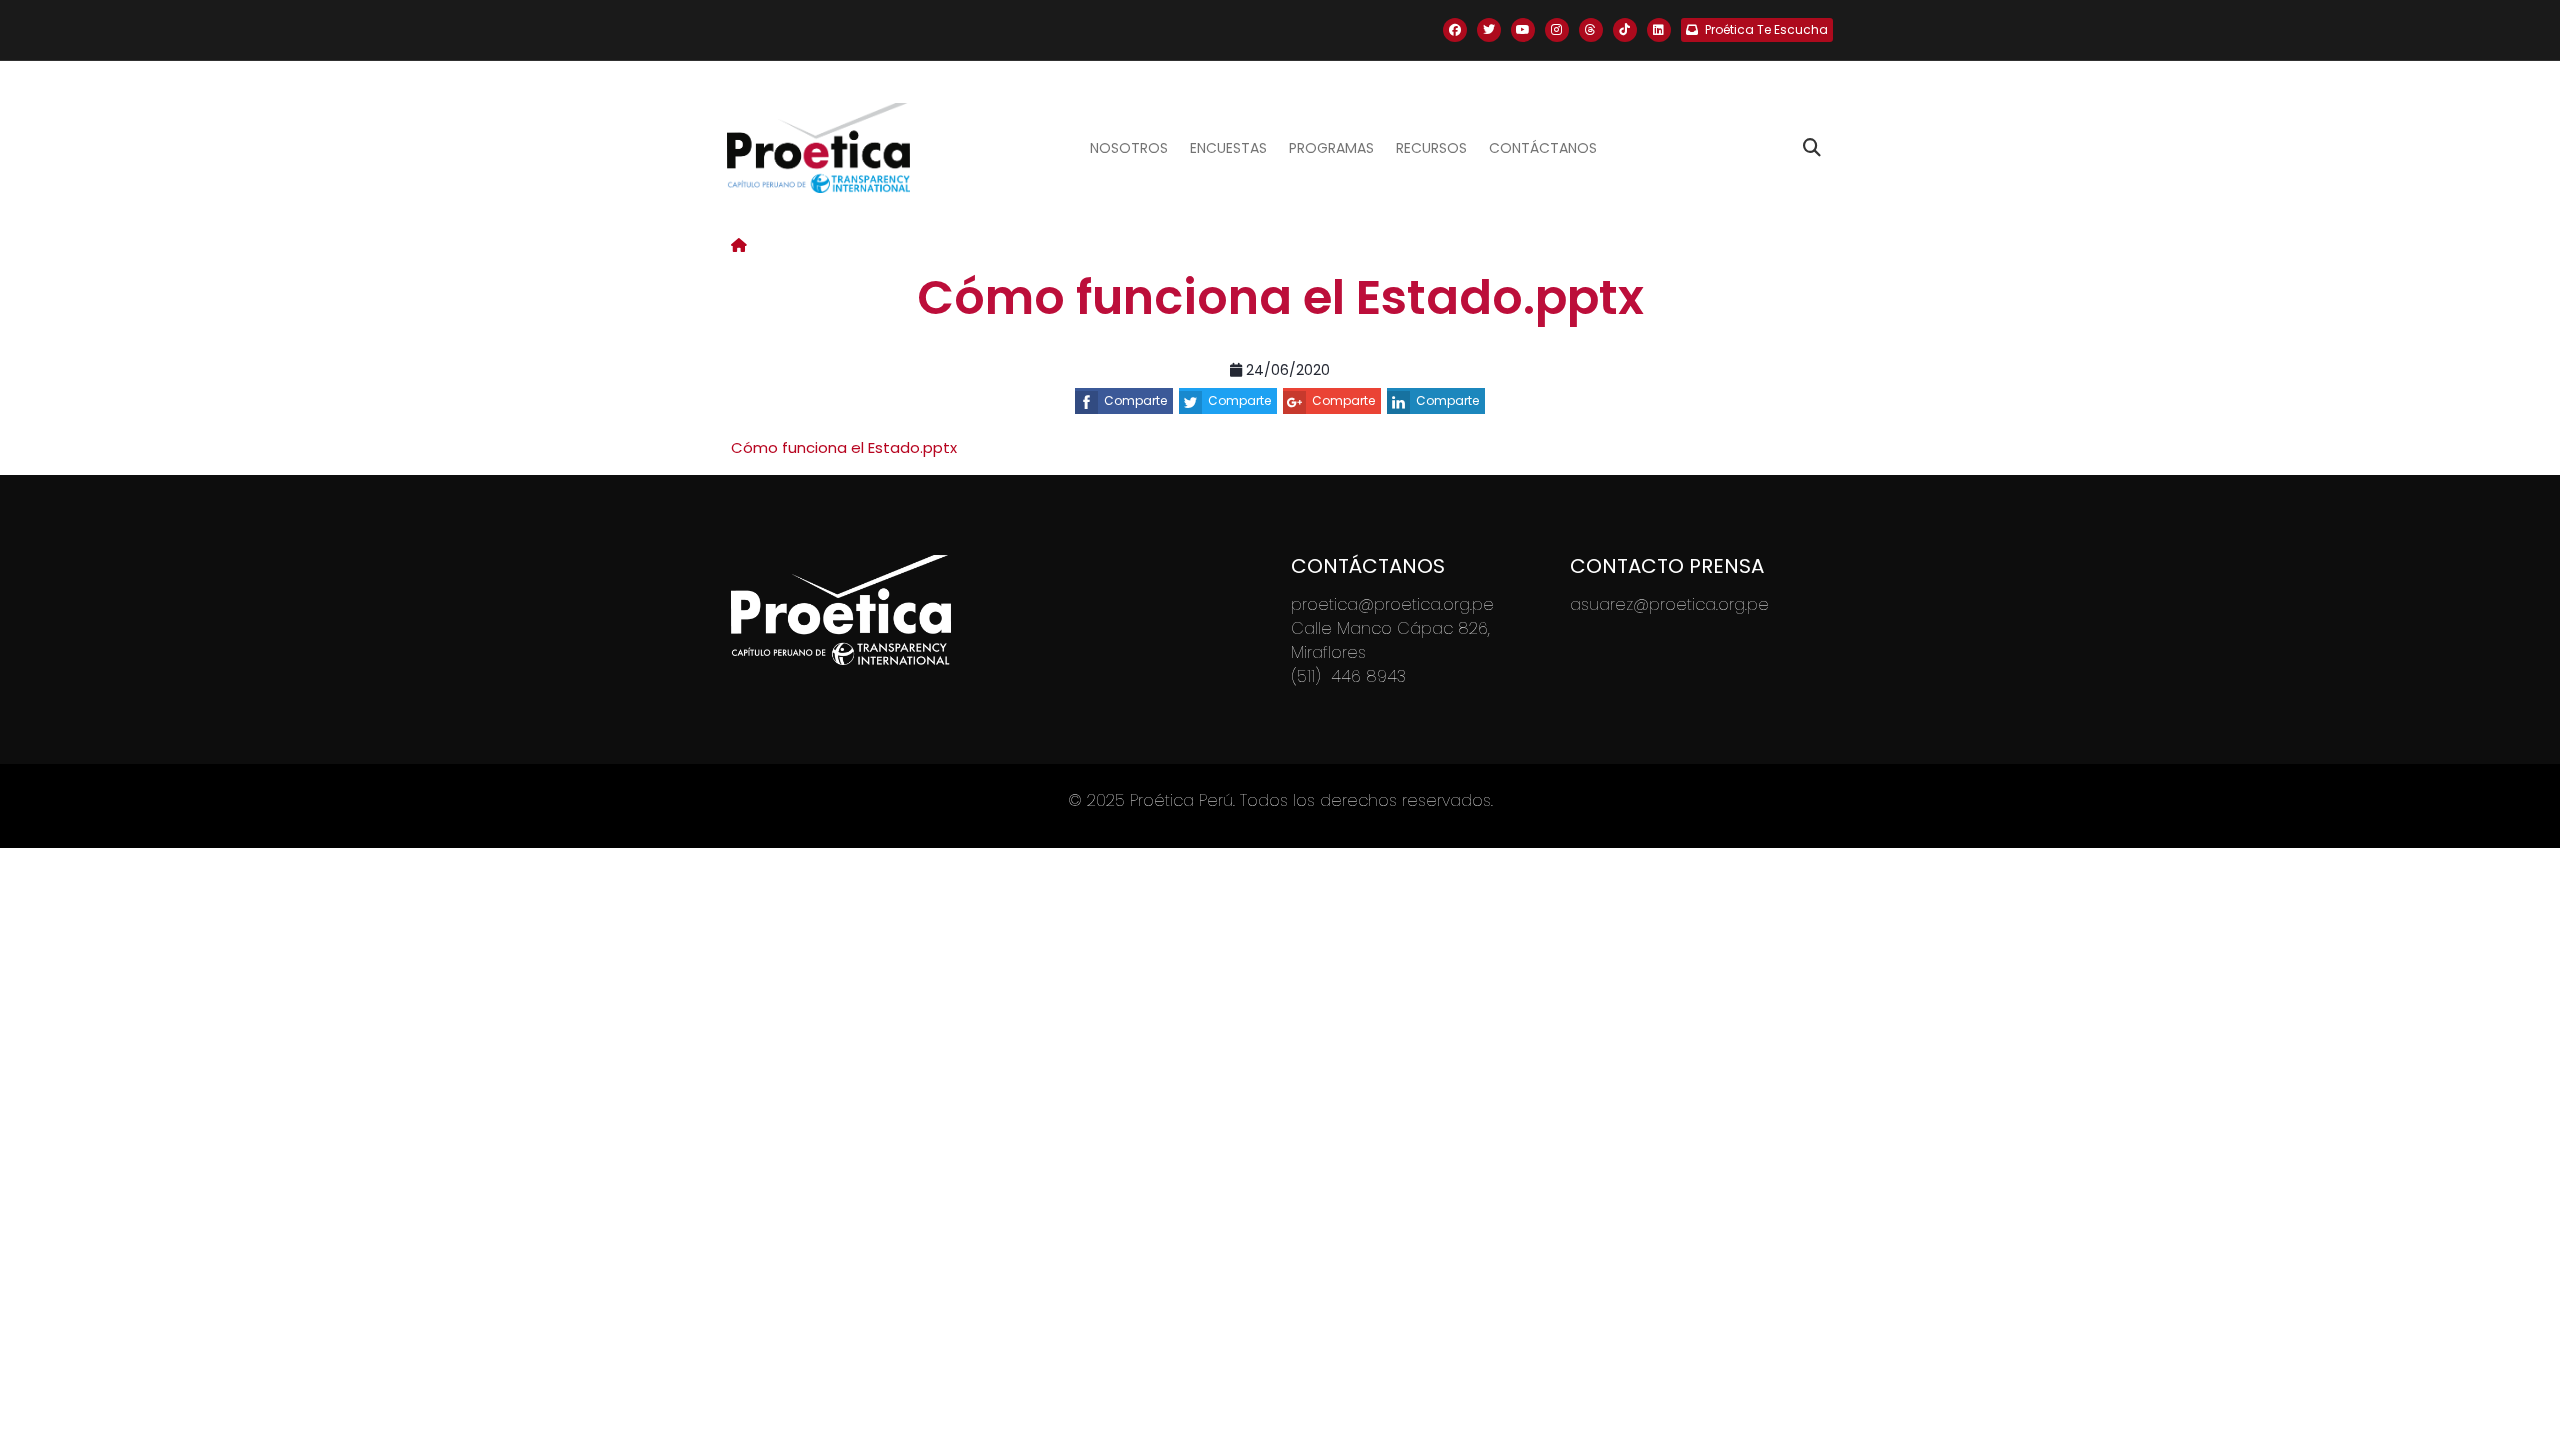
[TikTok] (1625, 30)
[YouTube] (1523, 30)
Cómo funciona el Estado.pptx (844, 447)
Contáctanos (1543, 148)
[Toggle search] (1812, 148)
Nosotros (1129, 148)
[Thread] (1591, 30)
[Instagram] (1557, 30)
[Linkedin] (1659, 30)
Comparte (1135, 400)
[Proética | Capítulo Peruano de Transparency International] (818, 148)
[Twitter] (1489, 30)
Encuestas (1228, 148)
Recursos (1431, 148)
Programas (1331, 148)
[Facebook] (1455, 30)
